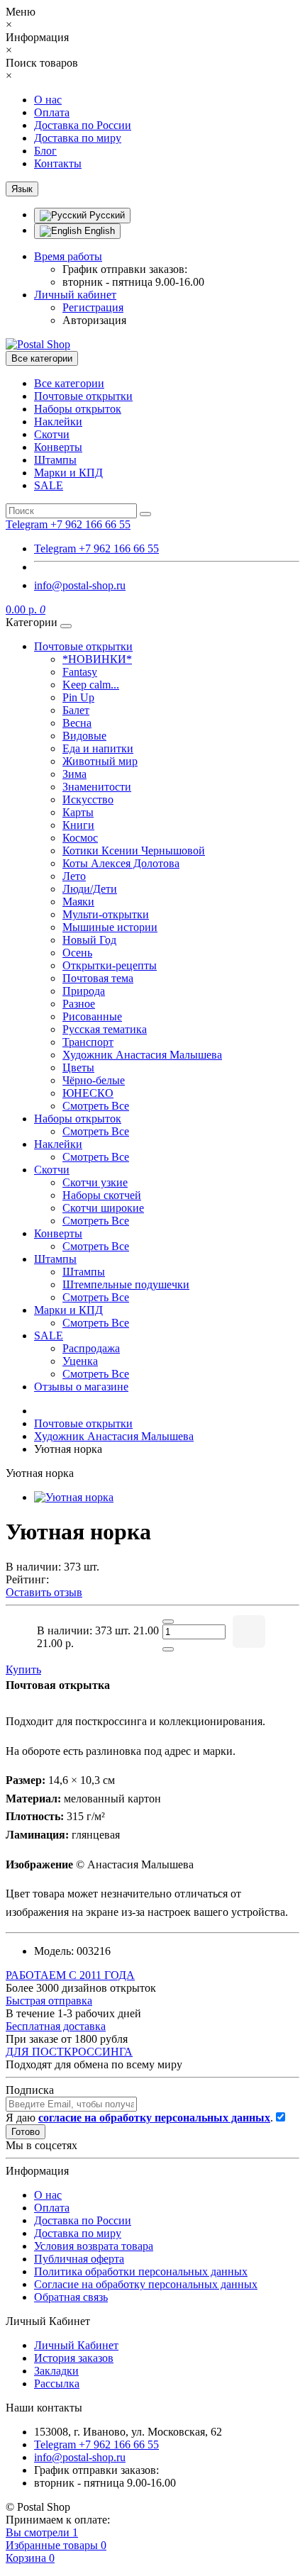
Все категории (69, 383)
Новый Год (89, 940)
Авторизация (94, 320)
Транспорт (88, 1042)
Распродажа (91, 1348)
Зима (74, 774)
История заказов (74, 2358)
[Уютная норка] (74, 1497)
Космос (80, 838)
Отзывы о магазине (81, 1387)
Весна (77, 723)
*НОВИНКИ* (97, 659)
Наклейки (58, 422)
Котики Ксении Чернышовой (134, 851)
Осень (77, 953)
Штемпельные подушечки (126, 1284)
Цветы (78, 1067)
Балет (76, 710)
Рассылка (57, 2383)
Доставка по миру (78, 138)
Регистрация (93, 307)
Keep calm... (91, 685)
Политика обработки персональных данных (141, 2271)
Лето (74, 876)
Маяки (78, 902)
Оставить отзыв (44, 1592)
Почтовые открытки (83, 396)
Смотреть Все (96, 1106)
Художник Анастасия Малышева (142, 1055)
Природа (84, 991)
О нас (48, 100)
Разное (79, 1004)
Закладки (56, 2371)
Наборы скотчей (102, 1195)
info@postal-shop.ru (80, 585)
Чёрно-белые (94, 1080)
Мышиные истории (110, 927)
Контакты (58, 163)
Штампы (55, 460)
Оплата (52, 112)
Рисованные (92, 1016)
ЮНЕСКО (88, 1093)
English (98, 231)
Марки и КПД (68, 473)
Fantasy (80, 672)
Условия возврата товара (94, 2246)
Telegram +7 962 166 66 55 (96, 548)
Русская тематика (105, 1029)
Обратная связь (71, 2297)
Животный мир (100, 761)
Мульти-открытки (106, 914)
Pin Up (78, 697)
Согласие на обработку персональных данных (146, 2284)
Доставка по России (83, 125)
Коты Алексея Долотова (121, 863)
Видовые (84, 736)
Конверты (58, 447)
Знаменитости (97, 787)
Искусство (88, 799)
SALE (49, 485)
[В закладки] (249, 1632)
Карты (78, 812)
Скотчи (52, 434)
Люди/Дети (90, 889)
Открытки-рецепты (110, 965)
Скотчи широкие (103, 1208)
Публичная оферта (79, 2259)
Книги (78, 825)
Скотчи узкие (95, 1182)
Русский (106, 215)
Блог (45, 151)
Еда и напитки (98, 748)
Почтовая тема (98, 978)
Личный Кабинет (76, 2345)
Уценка (80, 1361)
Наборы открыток (78, 409)
